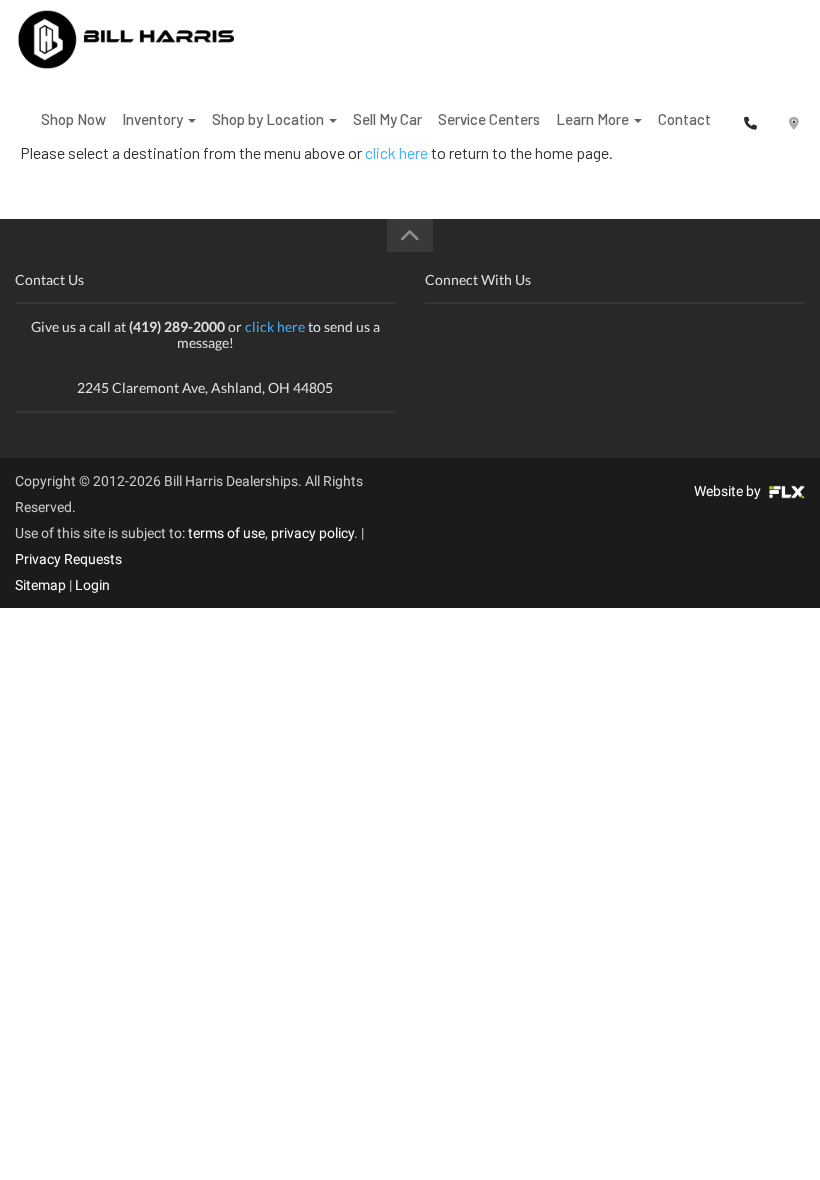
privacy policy (312, 533)
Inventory (154, 119)
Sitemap (40, 585)
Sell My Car (387, 119)
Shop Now (73, 119)
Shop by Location (269, 119)
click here (275, 326)
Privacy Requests (68, 559)
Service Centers (489, 119)
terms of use (226, 533)
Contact (684, 119)
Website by (729, 491)
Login (92, 585)
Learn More (594, 119)
